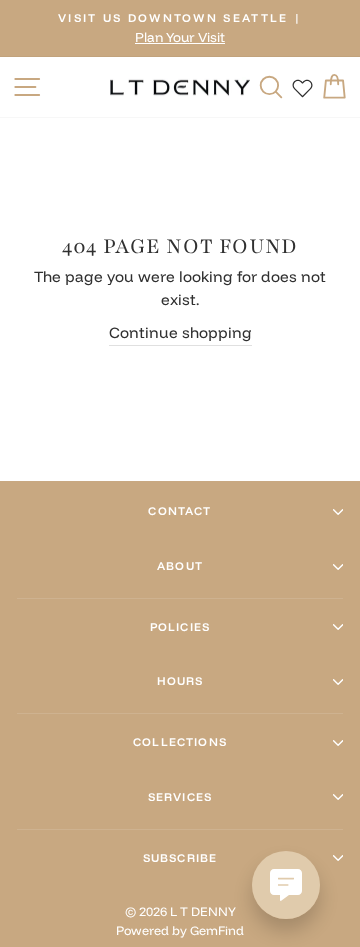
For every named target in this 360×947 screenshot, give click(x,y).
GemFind (217, 930)
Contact (179, 511)
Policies (180, 627)
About (180, 566)
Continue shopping (180, 332)
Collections (180, 742)
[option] (180, 28)
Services (180, 797)
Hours (180, 681)
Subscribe (180, 858)
